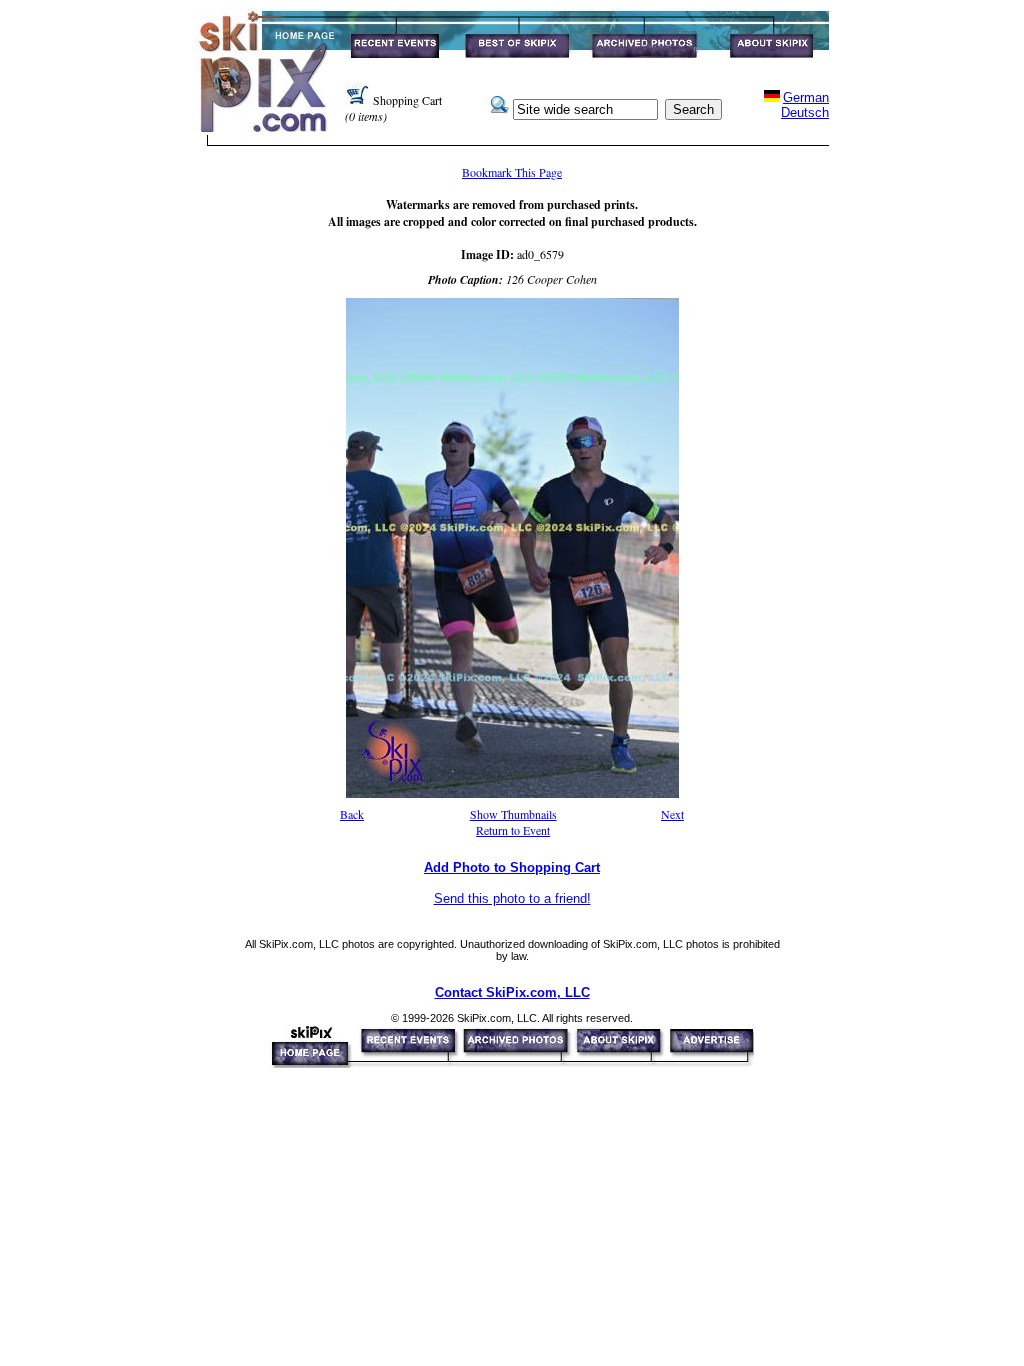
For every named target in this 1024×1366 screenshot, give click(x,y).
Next (672, 814)
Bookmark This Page (512, 172)
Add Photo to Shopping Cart (512, 867)
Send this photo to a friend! (512, 898)
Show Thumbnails (513, 814)
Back (352, 814)
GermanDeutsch (805, 105)
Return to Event (513, 830)
